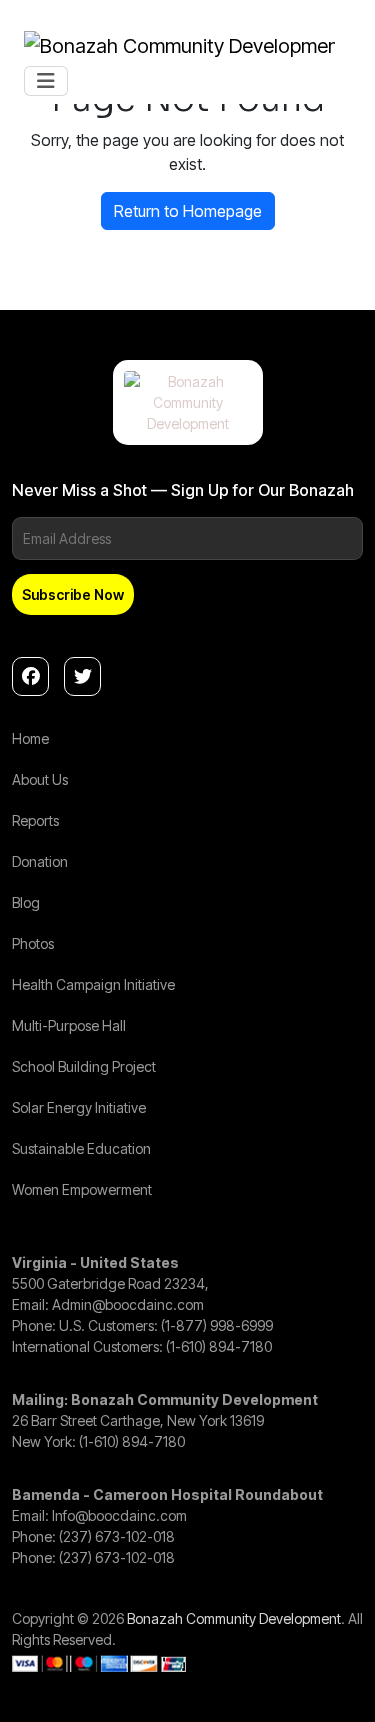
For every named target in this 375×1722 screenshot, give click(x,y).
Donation (40, 861)
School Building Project (84, 1066)
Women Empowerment (82, 1189)
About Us (40, 779)
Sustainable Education (81, 1148)
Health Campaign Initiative (93, 984)
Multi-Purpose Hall (69, 1025)
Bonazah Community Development (234, 1618)
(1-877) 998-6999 (217, 1325)
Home (30, 738)
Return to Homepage (188, 211)
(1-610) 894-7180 (219, 1346)
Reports (35, 820)
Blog (26, 902)
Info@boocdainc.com (119, 1515)
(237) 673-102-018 (117, 1536)
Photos (33, 943)
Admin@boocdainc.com (128, 1304)
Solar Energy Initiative (79, 1107)
